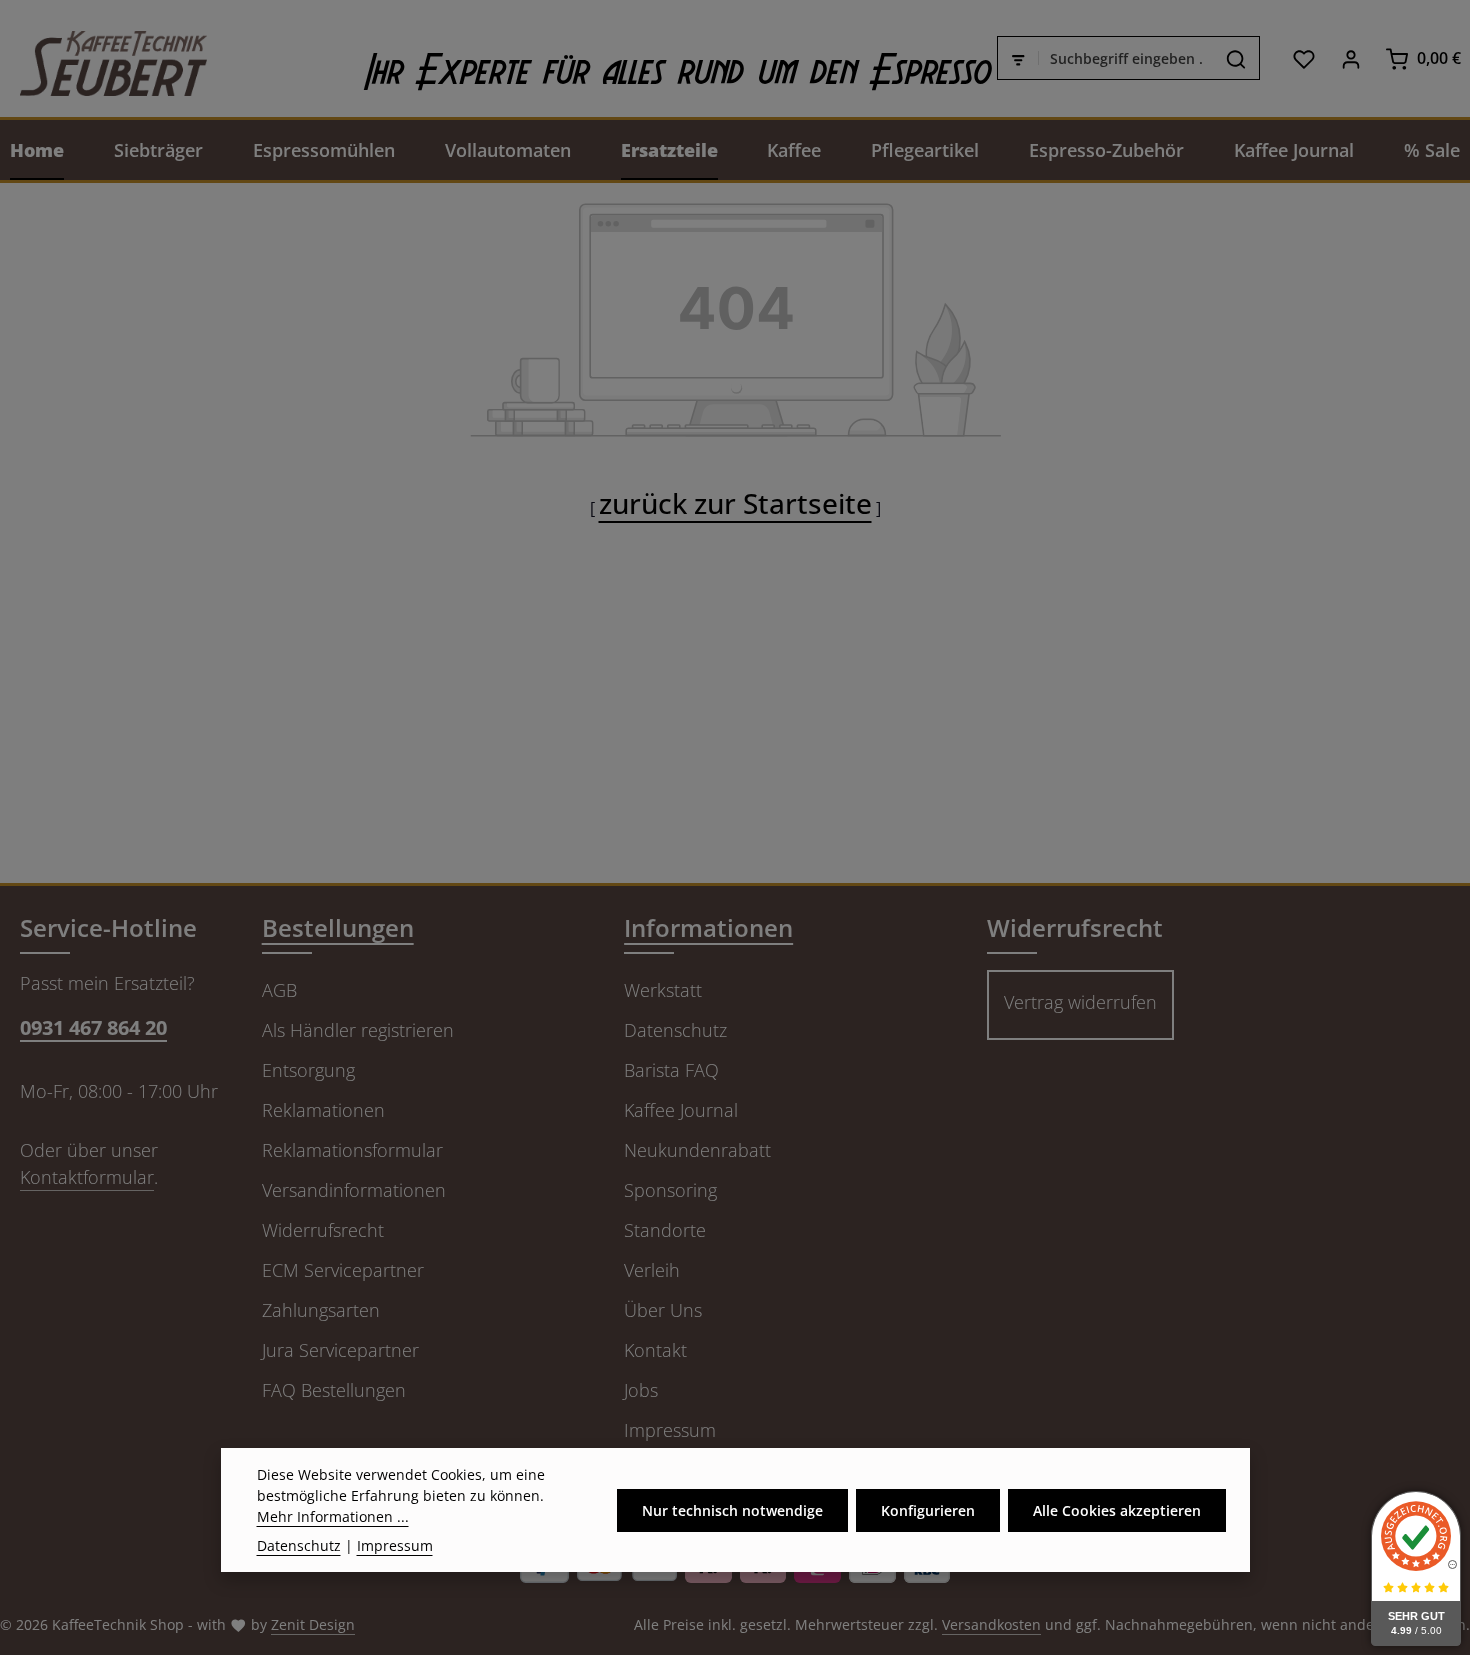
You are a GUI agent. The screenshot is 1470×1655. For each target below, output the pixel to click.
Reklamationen (323, 1110)
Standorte (665, 1230)
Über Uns (663, 1310)
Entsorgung (308, 1070)
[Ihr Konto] (1350, 58)
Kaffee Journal (681, 1110)
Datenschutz (675, 1030)
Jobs (641, 1390)
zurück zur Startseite (735, 503)
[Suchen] (1236, 59)
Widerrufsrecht (323, 1230)
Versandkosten (991, 1624)
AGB (279, 990)
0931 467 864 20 (93, 1027)
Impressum (670, 1430)
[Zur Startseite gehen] (103, 58)
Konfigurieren (928, 1510)
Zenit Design (313, 1624)
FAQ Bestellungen (334, 1390)
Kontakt (655, 1350)
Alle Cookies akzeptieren (1117, 1510)
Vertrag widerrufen (1080, 1002)
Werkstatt (663, 990)
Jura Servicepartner (340, 1350)
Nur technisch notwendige (732, 1510)
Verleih (652, 1270)
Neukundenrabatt (697, 1150)
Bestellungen (338, 927)
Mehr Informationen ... (333, 1516)
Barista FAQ (671, 1070)
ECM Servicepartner (343, 1270)
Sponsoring (670, 1190)
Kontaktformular (87, 1177)
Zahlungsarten (321, 1310)
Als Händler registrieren (358, 1030)
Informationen (708, 927)
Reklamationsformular (352, 1150)
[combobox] (1126, 59)
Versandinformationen (354, 1190)
